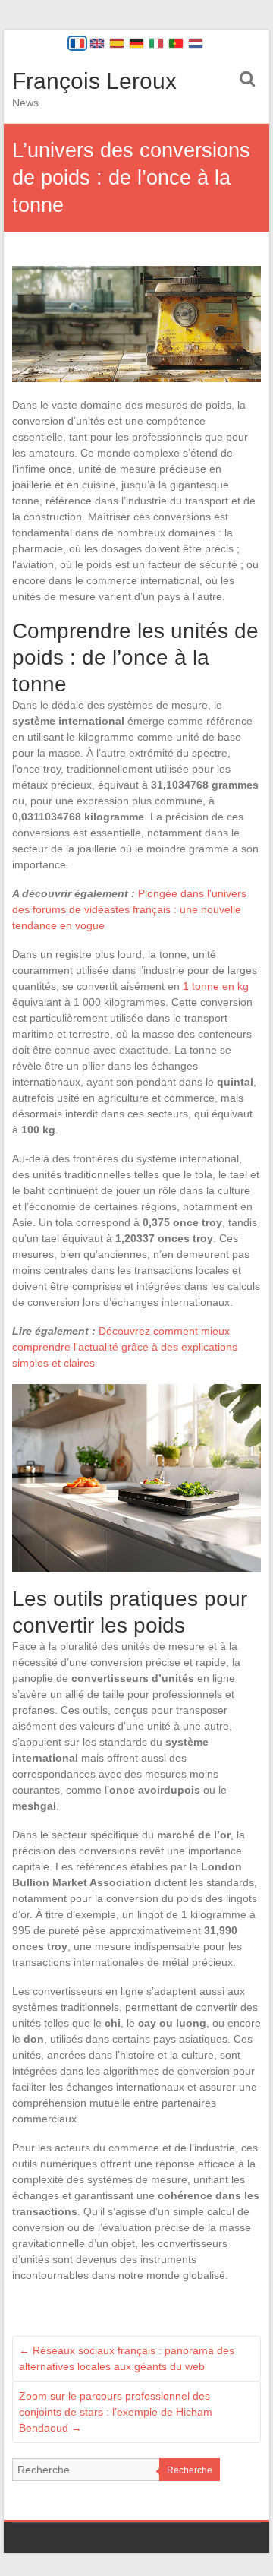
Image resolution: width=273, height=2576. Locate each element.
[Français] (77, 43)
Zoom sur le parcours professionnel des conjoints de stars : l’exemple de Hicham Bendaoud (116, 2412)
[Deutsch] (136, 43)
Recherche (190, 2470)
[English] (97, 43)
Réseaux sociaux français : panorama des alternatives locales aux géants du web (127, 2358)
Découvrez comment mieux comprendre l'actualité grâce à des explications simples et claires (125, 1347)
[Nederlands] (196, 43)
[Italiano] (156, 43)
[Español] (117, 43)
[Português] (176, 43)
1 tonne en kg (216, 986)
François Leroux (94, 81)
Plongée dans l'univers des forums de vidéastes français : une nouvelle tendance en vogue (129, 909)
